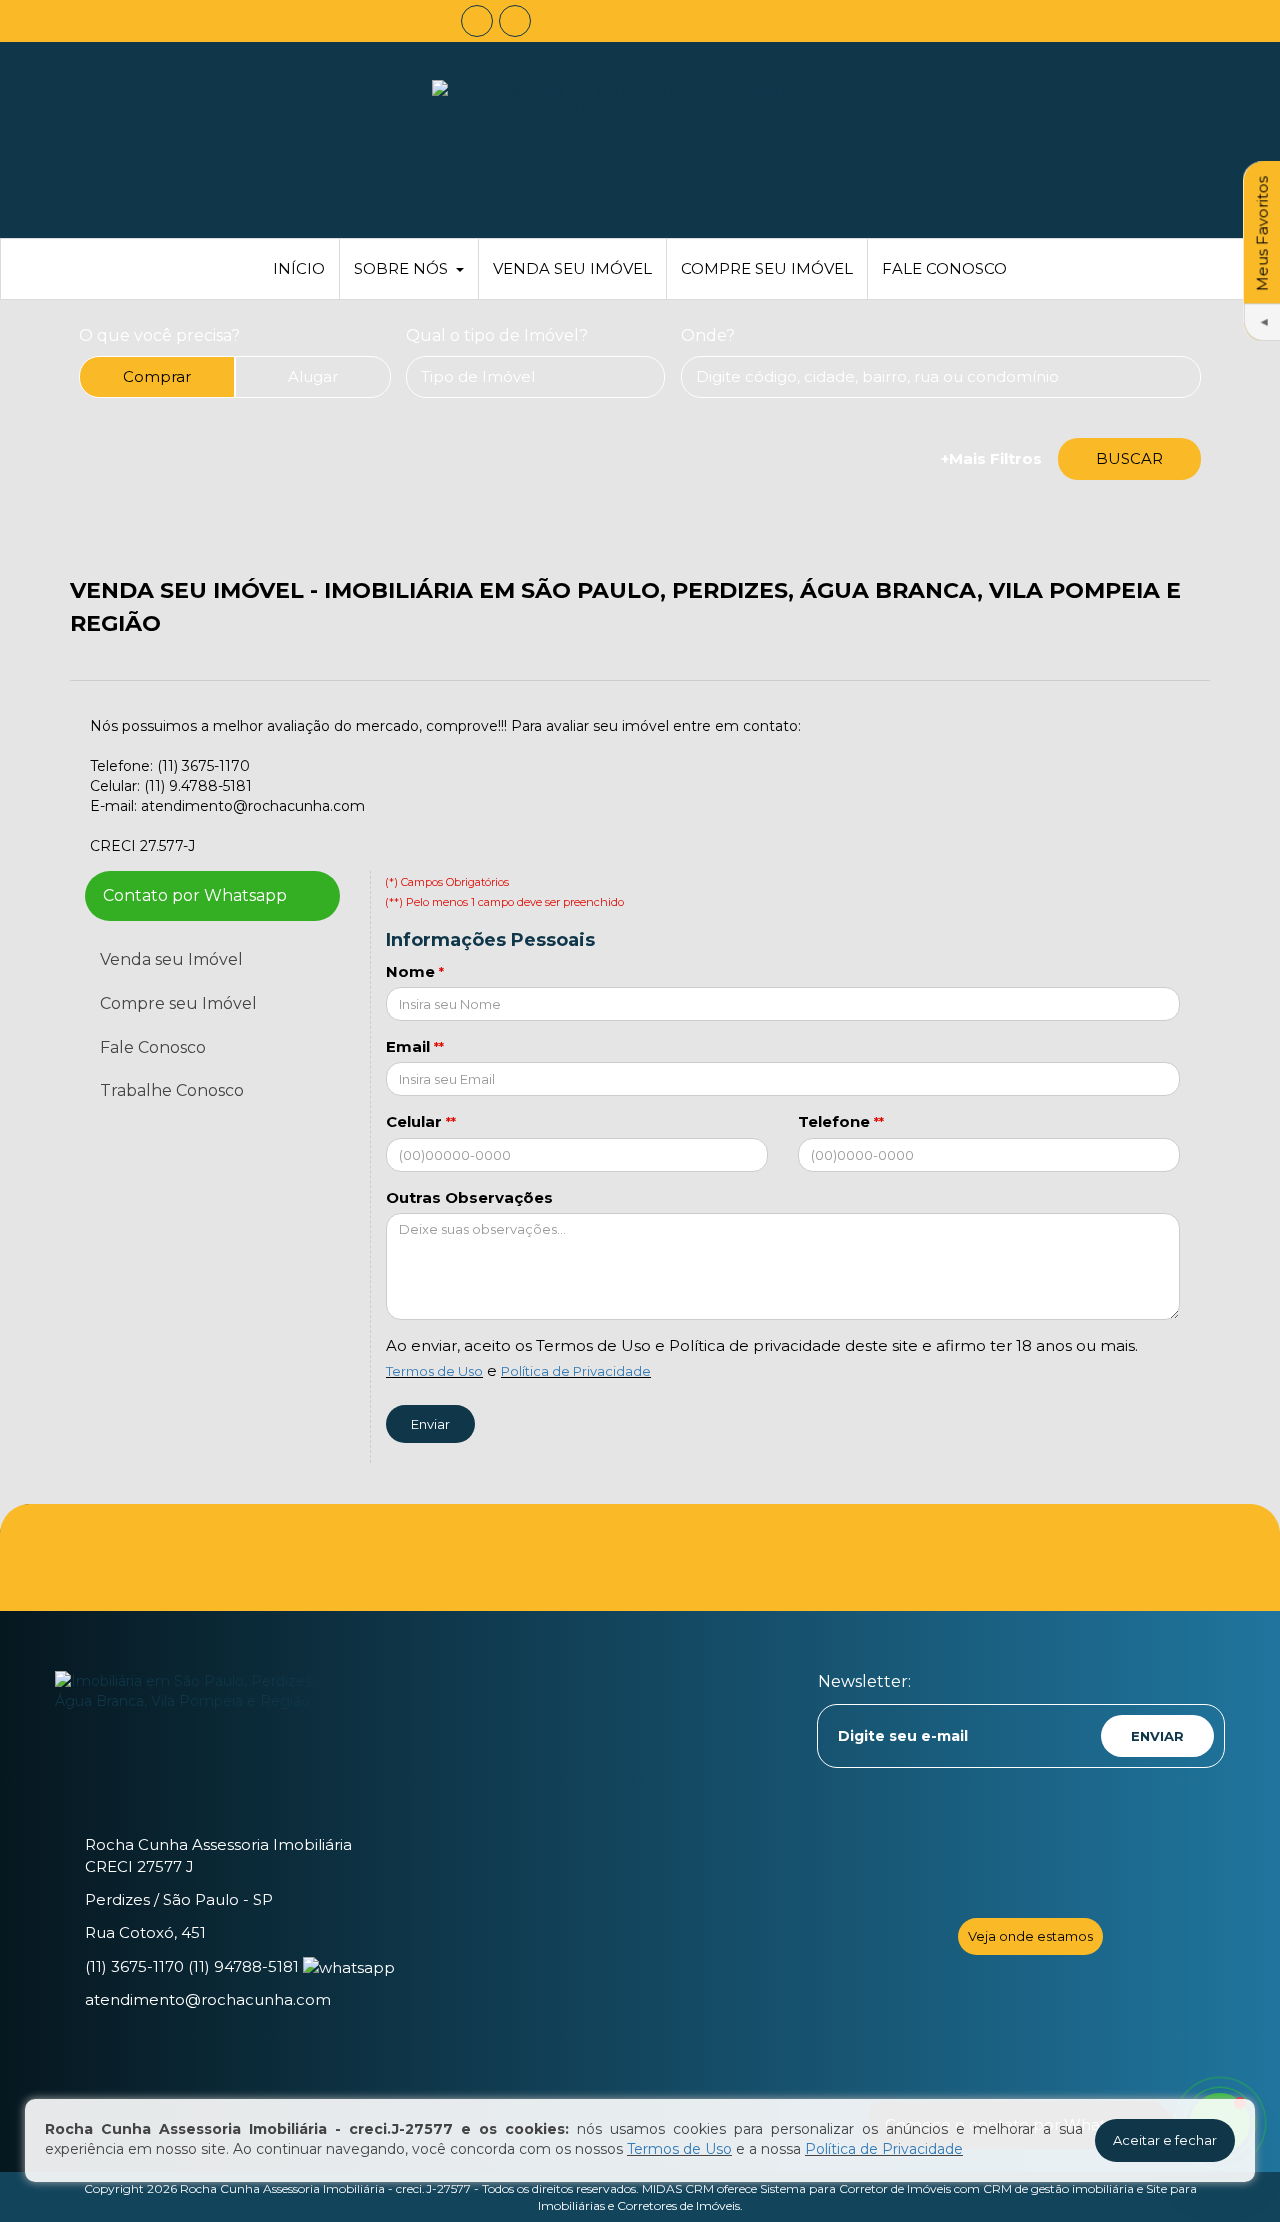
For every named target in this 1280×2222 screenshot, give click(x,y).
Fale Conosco (944, 268)
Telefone (834, 1121)
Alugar (313, 376)
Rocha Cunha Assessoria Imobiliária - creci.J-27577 (325, 2188)
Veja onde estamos (1030, 1936)
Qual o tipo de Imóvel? (497, 335)
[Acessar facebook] (477, 21)
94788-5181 (243, 1966)
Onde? (708, 335)
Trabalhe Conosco (172, 1090)
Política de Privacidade (576, 1371)
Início (299, 268)
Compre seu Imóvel (767, 268)
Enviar (430, 1424)
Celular (414, 1121)
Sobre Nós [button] (401, 268)
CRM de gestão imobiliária (1058, 2188)
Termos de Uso (434, 1371)
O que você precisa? (159, 335)
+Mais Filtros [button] (991, 458)
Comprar (157, 376)
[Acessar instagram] (515, 21)
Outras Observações (469, 1197)
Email (408, 1046)
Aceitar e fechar (1165, 2140)
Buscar (1129, 458)
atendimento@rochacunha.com (208, 1999)
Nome (410, 971)
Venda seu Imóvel (572, 268)
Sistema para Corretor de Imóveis (855, 2188)
